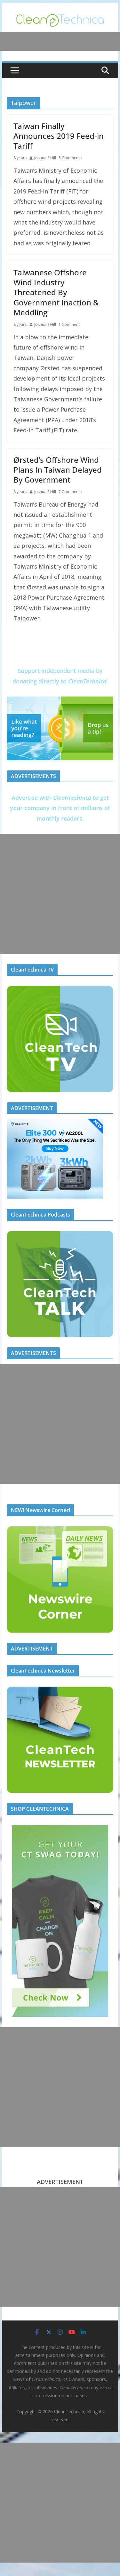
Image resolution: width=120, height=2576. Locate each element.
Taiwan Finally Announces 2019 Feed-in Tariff (59, 136)
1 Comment (69, 324)
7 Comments (70, 492)
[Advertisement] (60, 894)
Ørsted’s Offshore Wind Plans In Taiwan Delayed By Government (58, 470)
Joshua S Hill (45, 158)
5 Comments (70, 158)
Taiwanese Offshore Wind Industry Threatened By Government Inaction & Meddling (56, 292)
